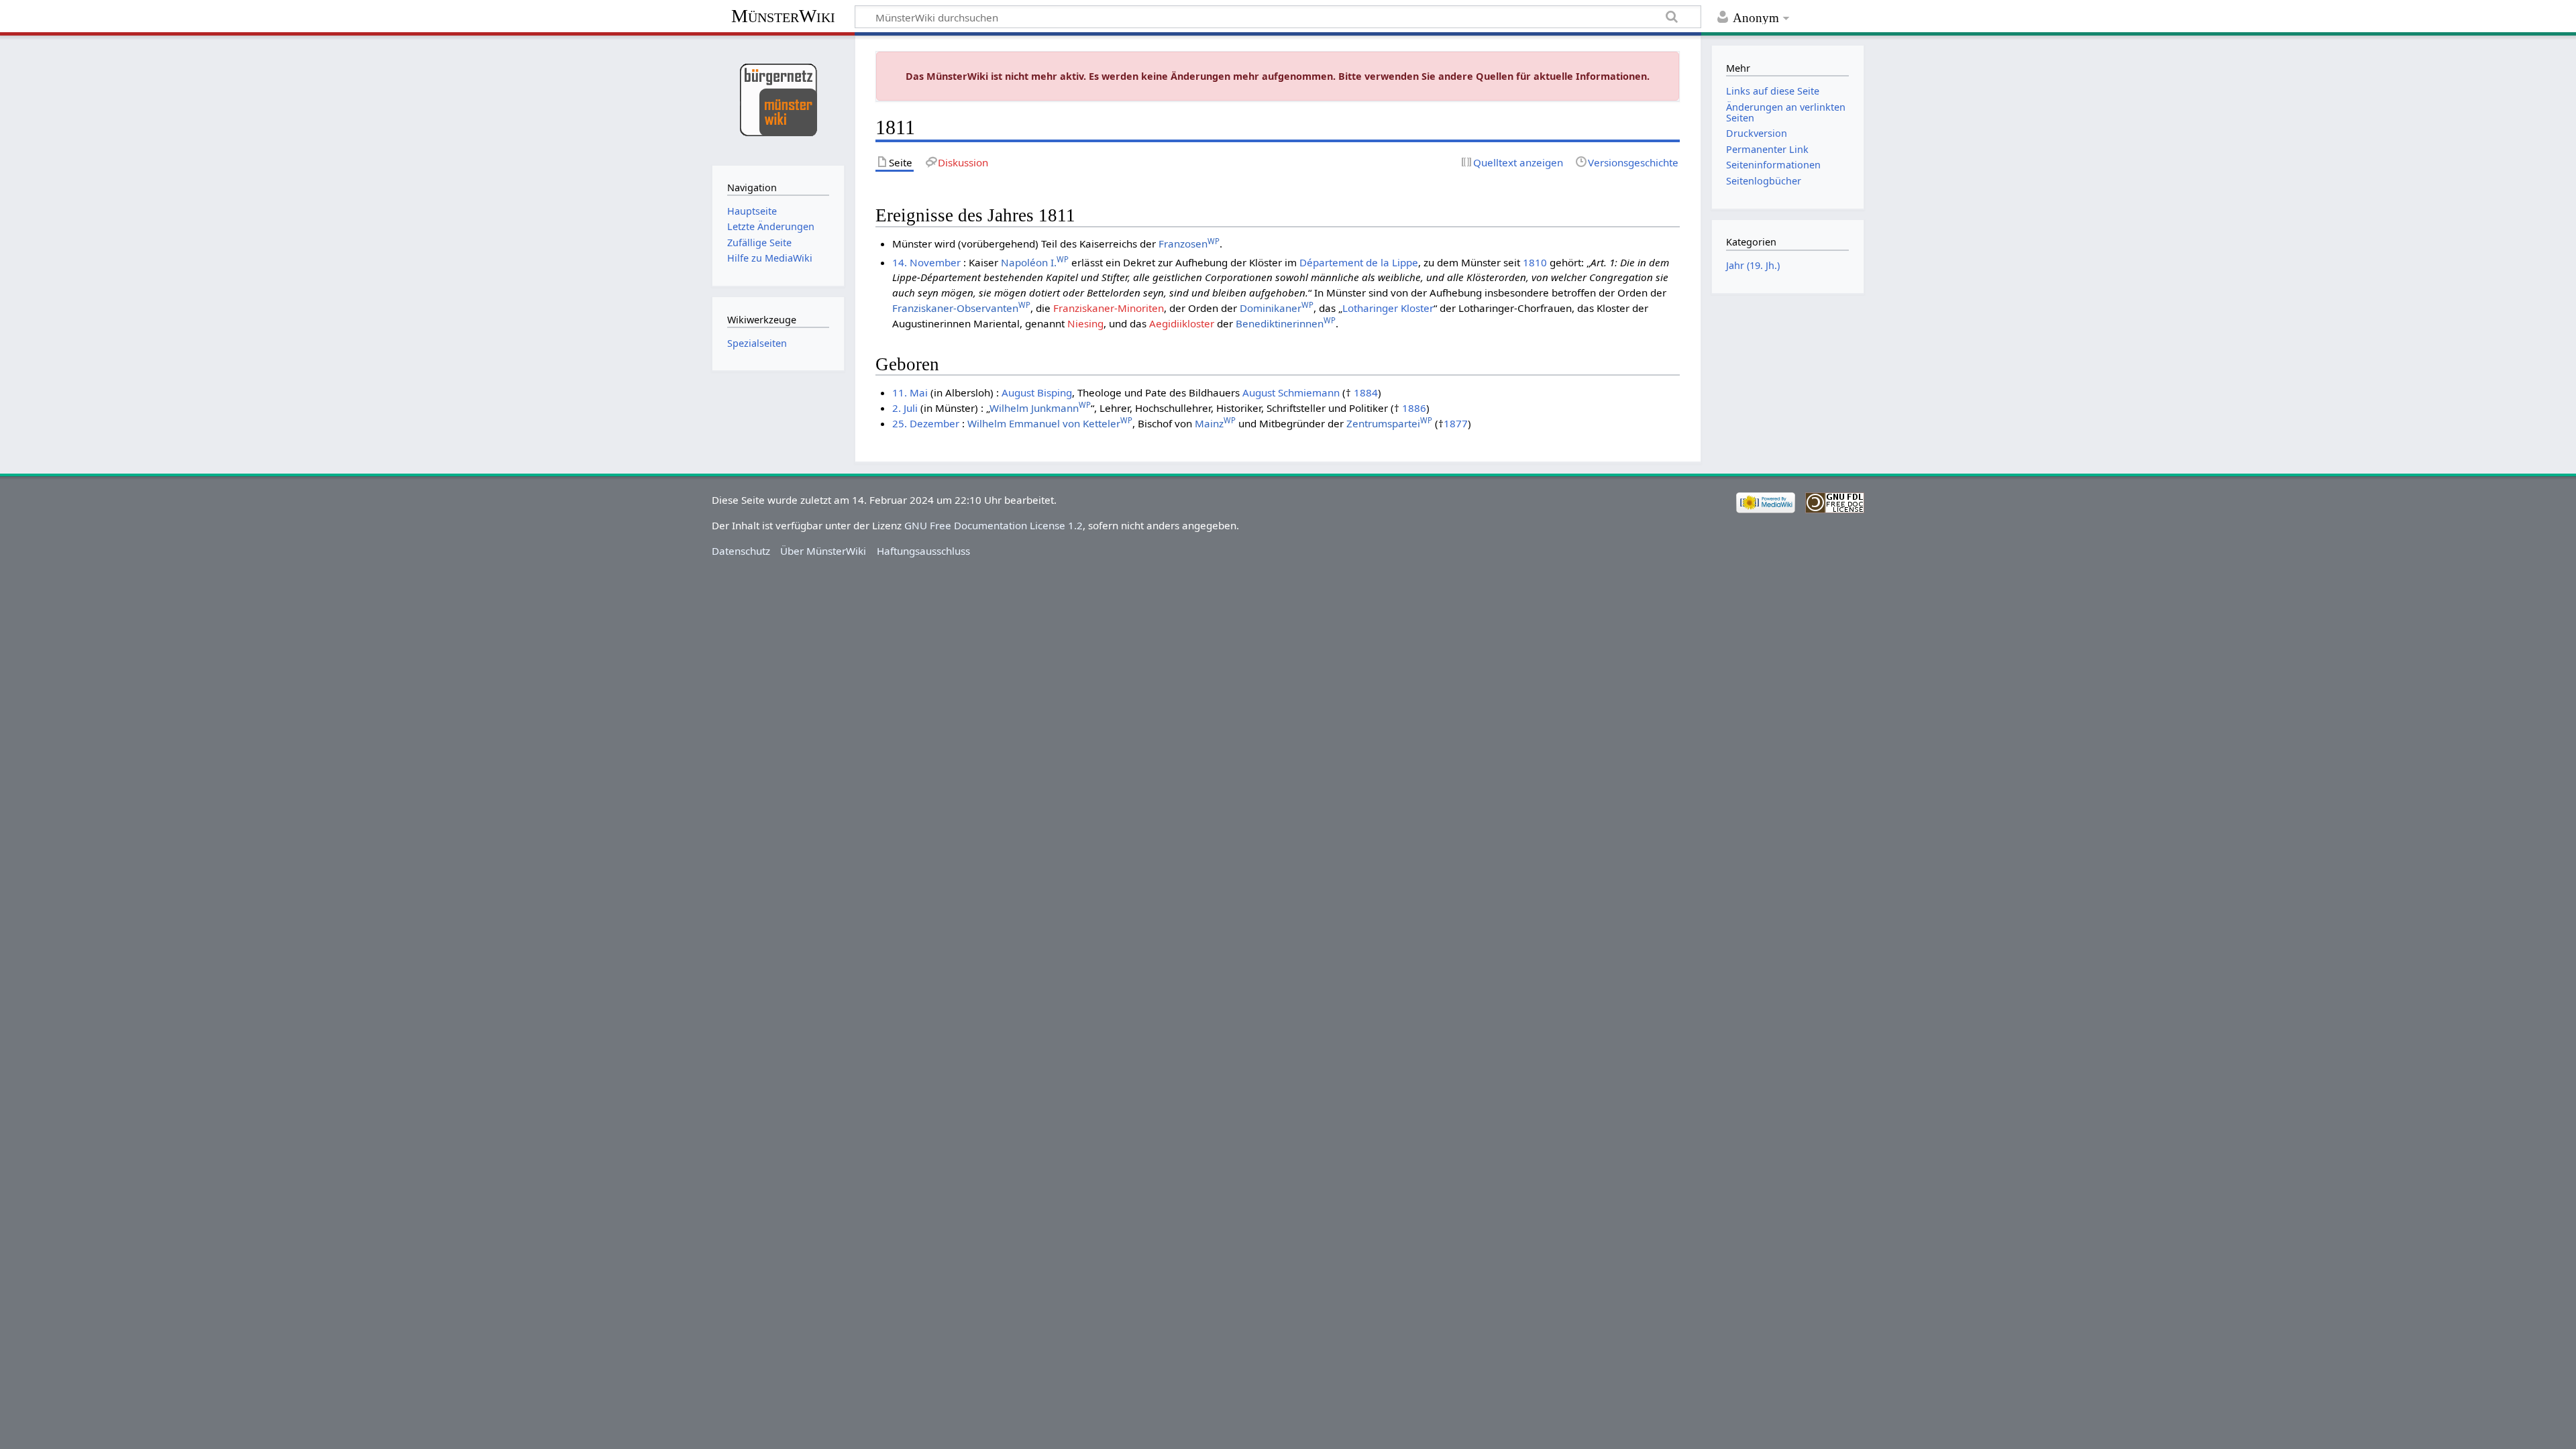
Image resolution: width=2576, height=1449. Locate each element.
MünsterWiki (783, 16)
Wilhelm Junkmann (1040, 408)
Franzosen (1189, 244)
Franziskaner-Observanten (961, 308)
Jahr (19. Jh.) (1753, 265)
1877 (1456, 423)
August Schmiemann (1291, 392)
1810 (1535, 262)
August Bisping (1037, 392)
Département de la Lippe (1359, 262)
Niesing (1085, 323)
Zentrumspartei (1389, 423)
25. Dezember (926, 423)
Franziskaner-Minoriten (1109, 308)
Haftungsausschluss (923, 551)
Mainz (1215, 423)
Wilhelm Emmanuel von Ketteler (1050, 423)
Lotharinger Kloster (1388, 308)
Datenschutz (741, 551)
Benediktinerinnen (1286, 323)
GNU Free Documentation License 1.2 (994, 525)
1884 (1366, 392)
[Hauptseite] (778, 99)
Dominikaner (1277, 308)
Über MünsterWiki (823, 551)
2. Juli (905, 408)
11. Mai (910, 392)
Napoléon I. (1035, 262)
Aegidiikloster (1182, 323)
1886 (1414, 408)
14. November (926, 262)
